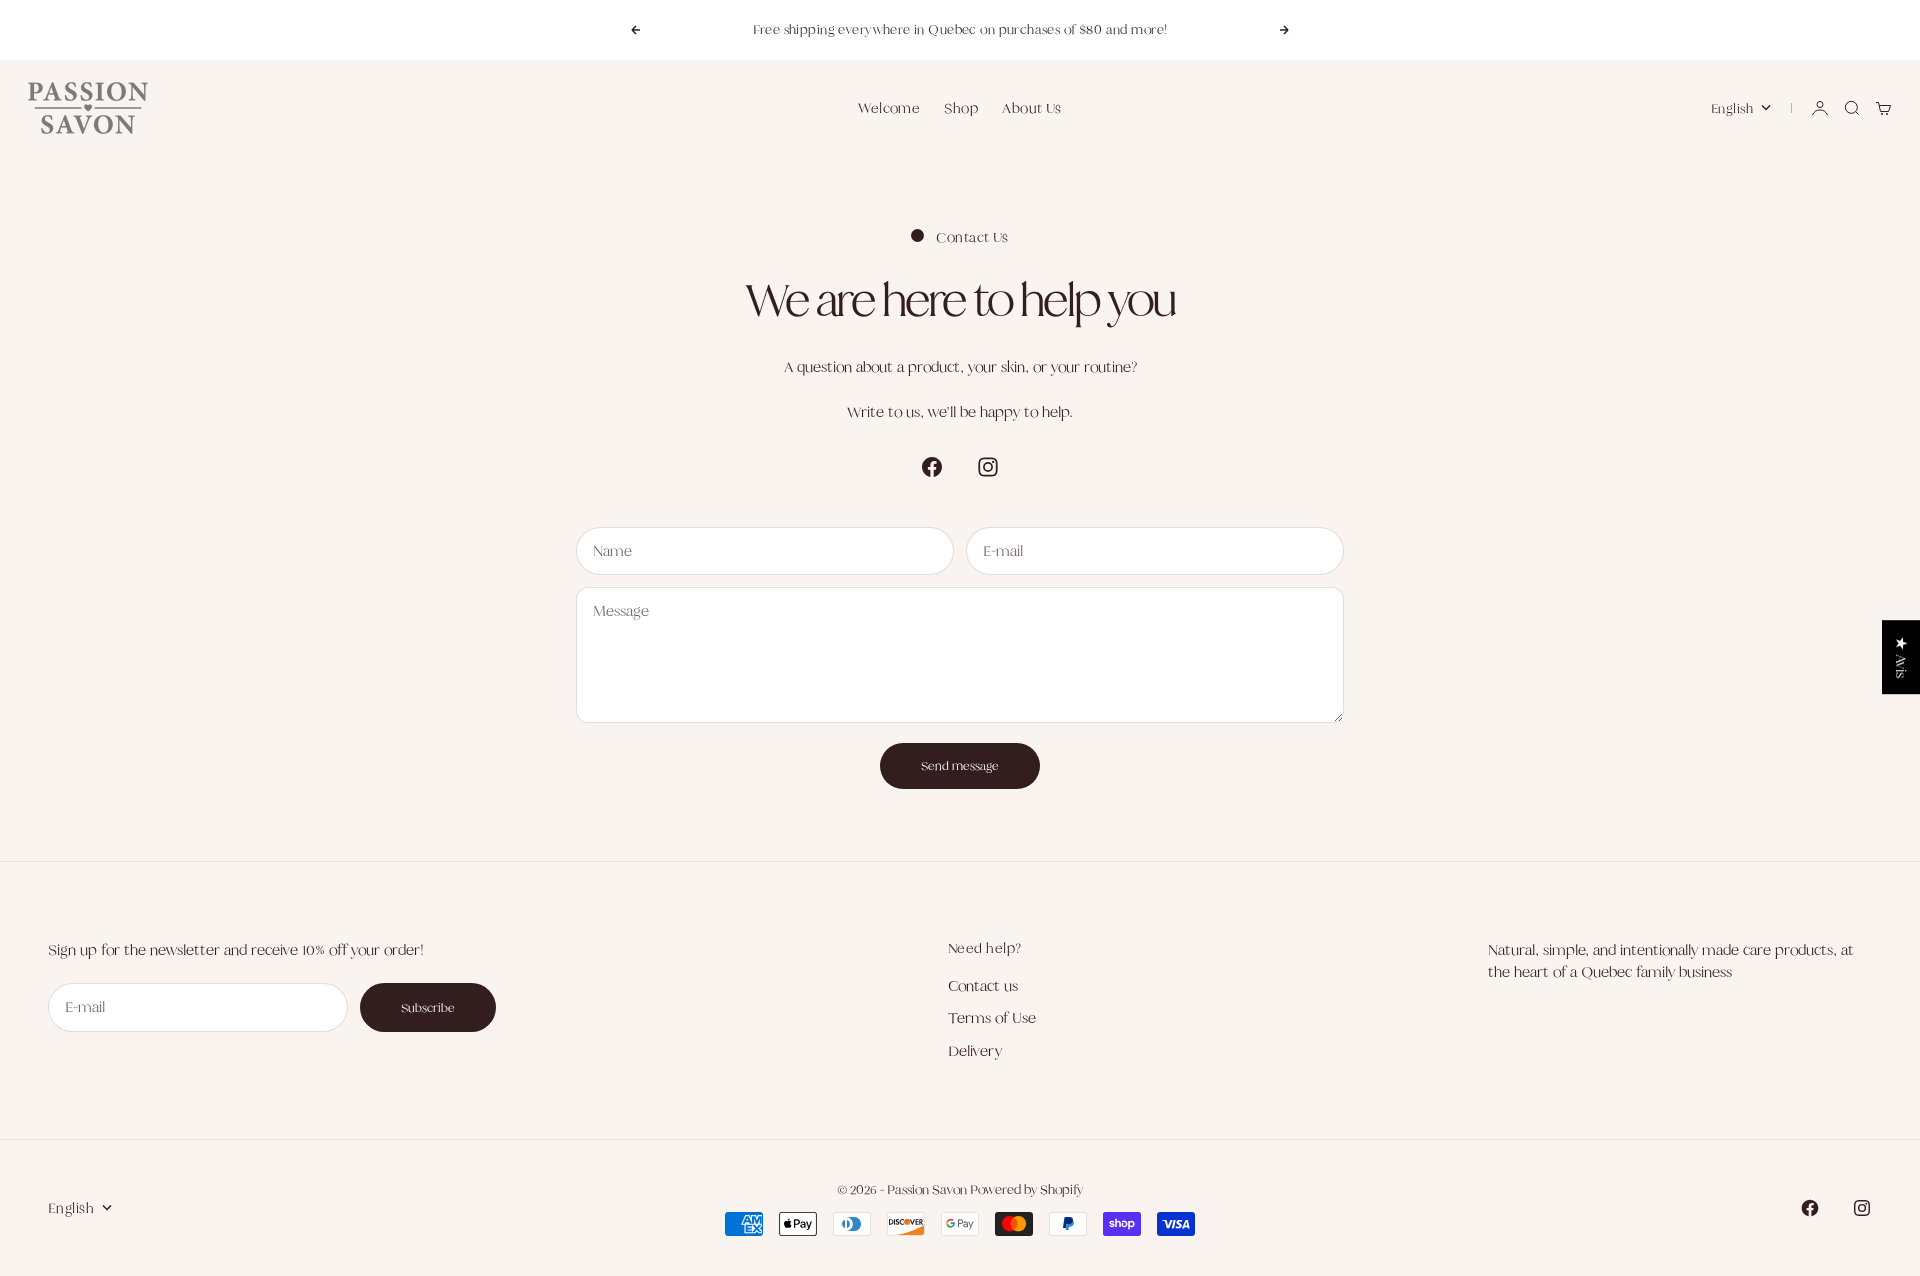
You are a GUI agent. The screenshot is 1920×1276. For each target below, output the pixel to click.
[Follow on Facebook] (932, 467)
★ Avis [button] (1901, 657)
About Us (1032, 108)
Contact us (983, 985)
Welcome (889, 108)
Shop (961, 108)
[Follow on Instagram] (988, 467)
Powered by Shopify (1026, 1189)
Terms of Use (992, 1017)
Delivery (975, 1050)
